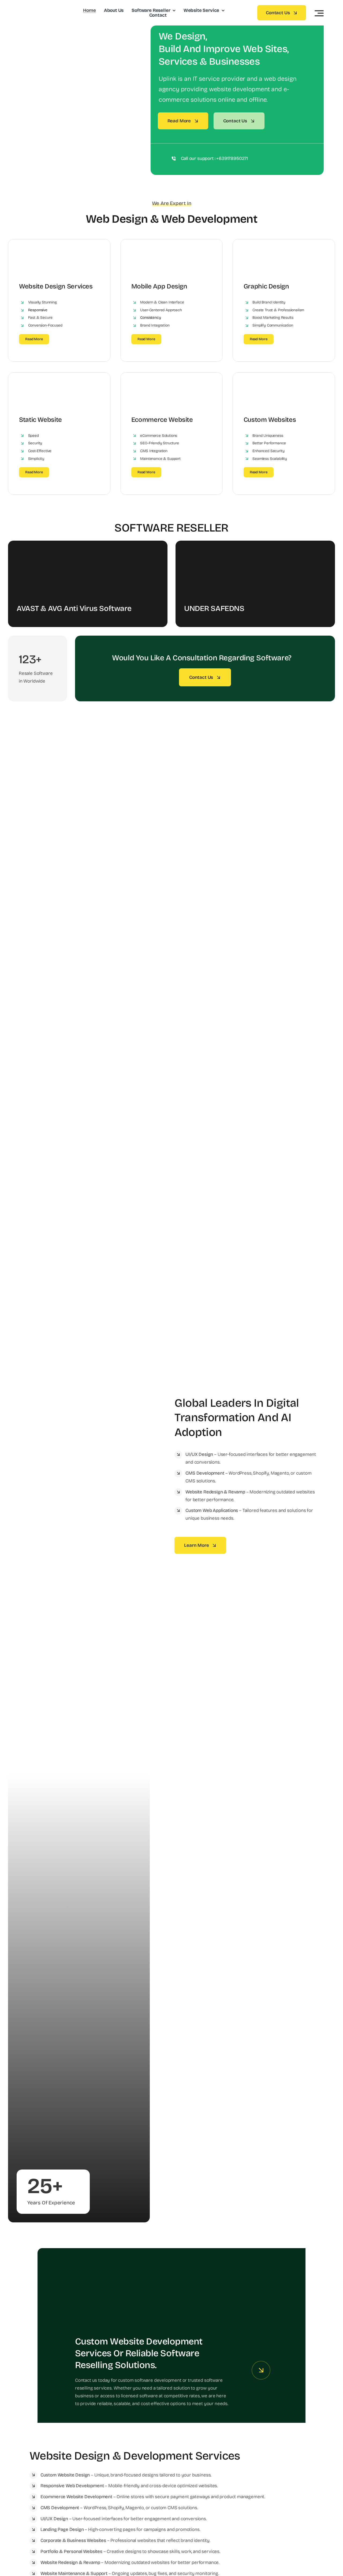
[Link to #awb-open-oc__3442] (319, 13)
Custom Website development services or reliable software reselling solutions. (139, 2353)
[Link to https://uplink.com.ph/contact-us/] (261, 2370)
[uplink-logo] (45, 7)
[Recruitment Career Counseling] (171, 2270)
